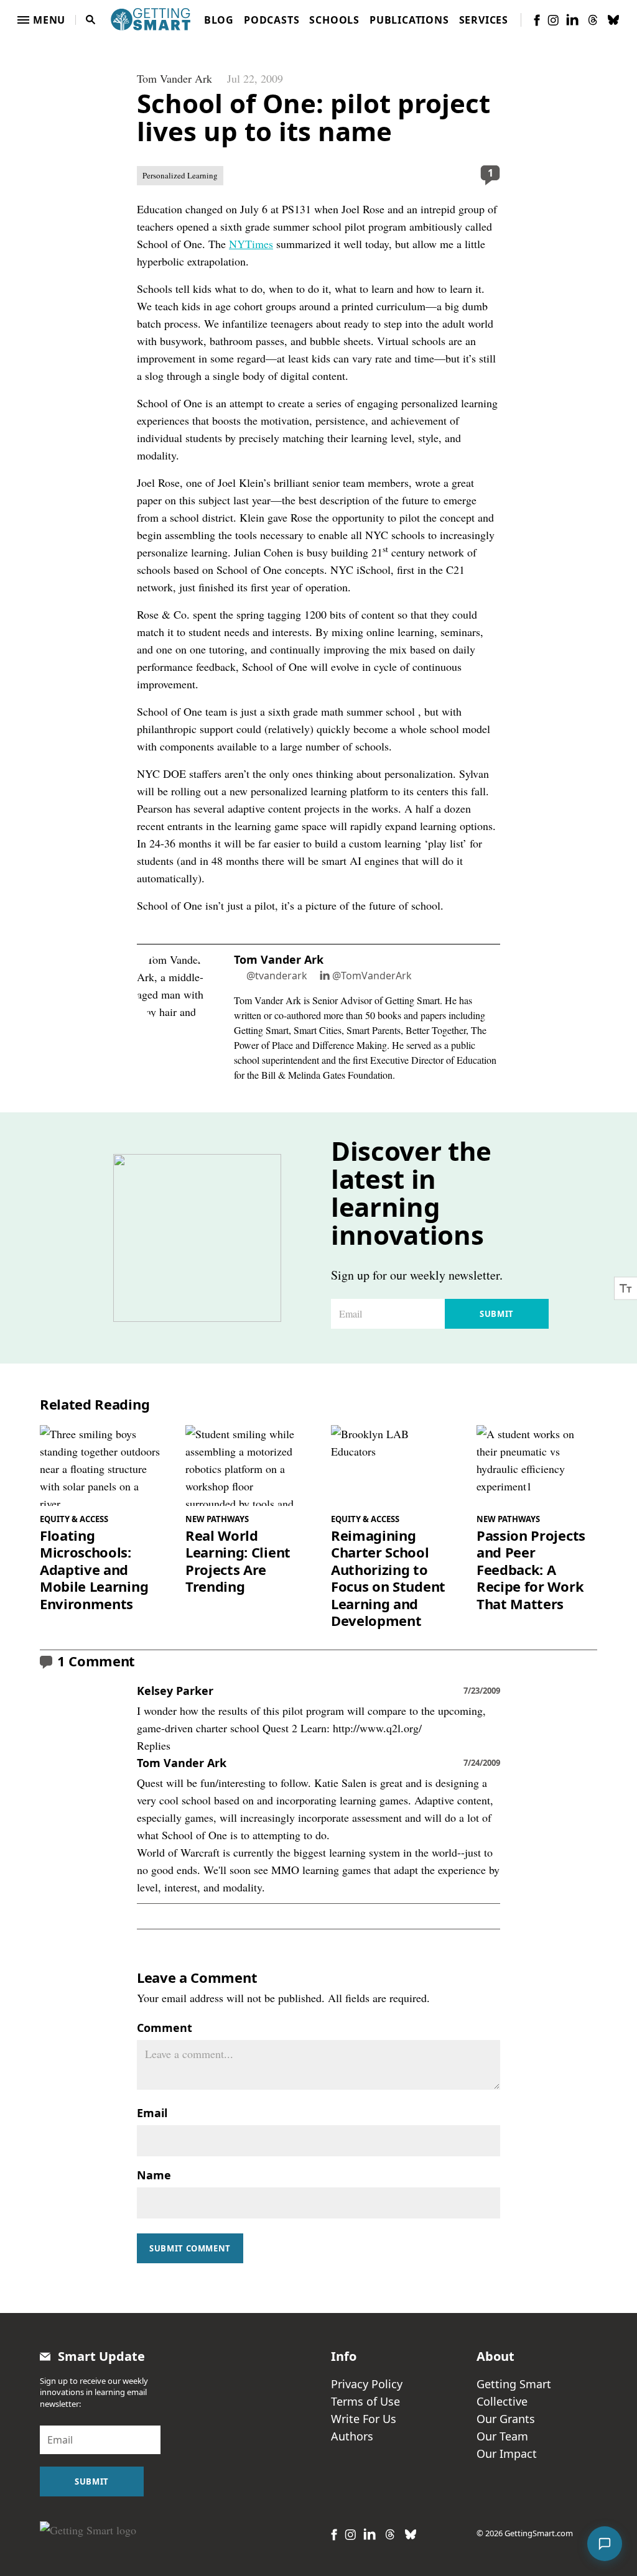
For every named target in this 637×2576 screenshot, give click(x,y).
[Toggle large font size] (626, 1288)
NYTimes (251, 244)
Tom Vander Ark (174, 78)
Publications (409, 20)
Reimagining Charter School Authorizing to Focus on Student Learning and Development (388, 1578)
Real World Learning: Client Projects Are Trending (238, 1561)
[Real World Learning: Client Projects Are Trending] (246, 1465)
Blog (219, 20)
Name (154, 2175)
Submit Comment (190, 2248)
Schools (334, 20)
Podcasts (272, 20)
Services (484, 20)
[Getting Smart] (151, 18)
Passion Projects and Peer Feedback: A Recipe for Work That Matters (531, 1570)
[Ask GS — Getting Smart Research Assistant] (605, 2544)
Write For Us (364, 2419)
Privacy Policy (367, 2384)
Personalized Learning (180, 175)
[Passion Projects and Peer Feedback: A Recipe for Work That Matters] (537, 1465)
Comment (165, 2028)
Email (152, 2113)
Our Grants (506, 2419)
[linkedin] (572, 20)
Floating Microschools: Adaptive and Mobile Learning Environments (94, 1570)
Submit (497, 1314)
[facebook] (537, 20)
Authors (352, 2436)
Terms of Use (365, 2401)
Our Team (502, 2436)
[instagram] (553, 20)
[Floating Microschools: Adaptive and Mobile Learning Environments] (100, 1465)
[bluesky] (613, 20)
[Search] (91, 20)
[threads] (593, 20)
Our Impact (507, 2454)
